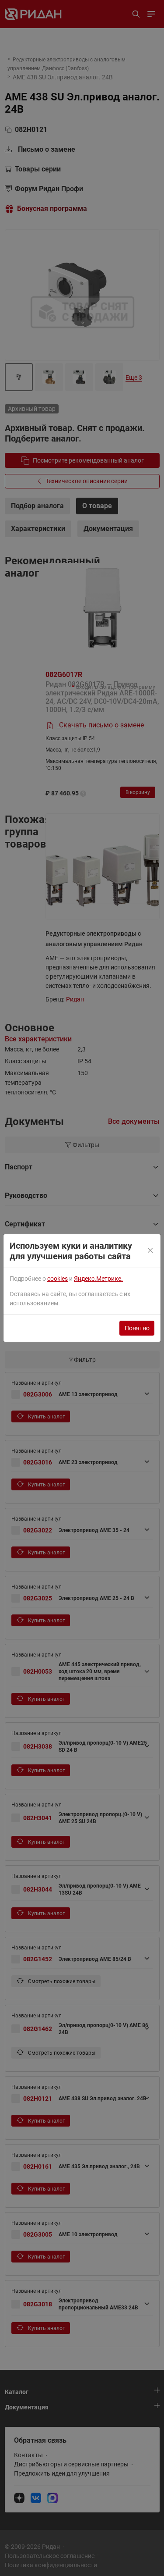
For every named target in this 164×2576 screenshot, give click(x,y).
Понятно (137, 1328)
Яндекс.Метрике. (98, 1279)
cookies (58, 1279)
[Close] (151, 1251)
